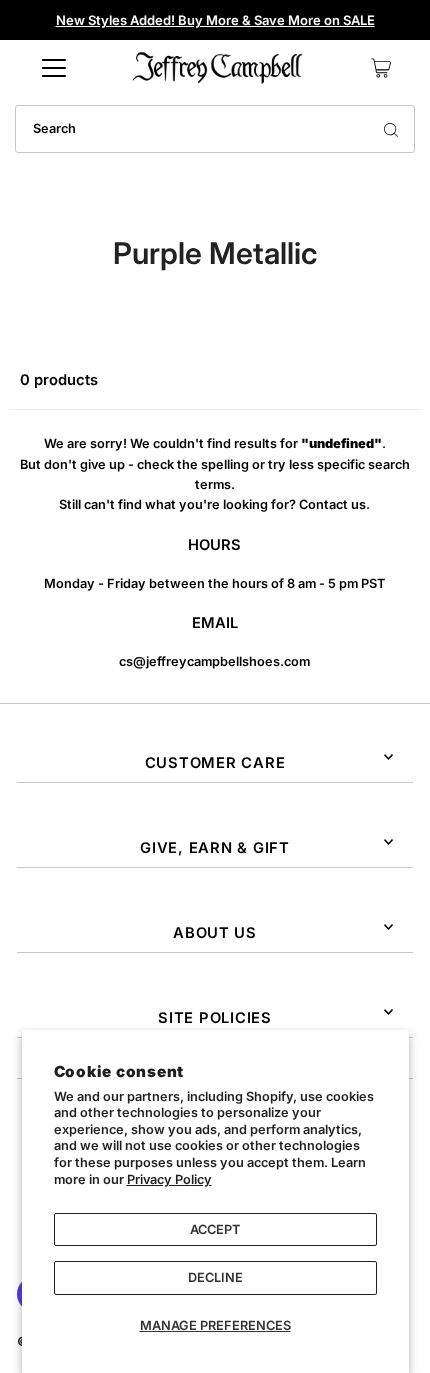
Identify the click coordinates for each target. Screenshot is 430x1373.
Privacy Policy (169, 1179)
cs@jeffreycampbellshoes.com (214, 661)
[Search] (391, 129)
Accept (215, 1229)
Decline (215, 1277)
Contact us (332, 504)
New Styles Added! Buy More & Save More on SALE (215, 20)
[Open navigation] (54, 68)
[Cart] (381, 68)
